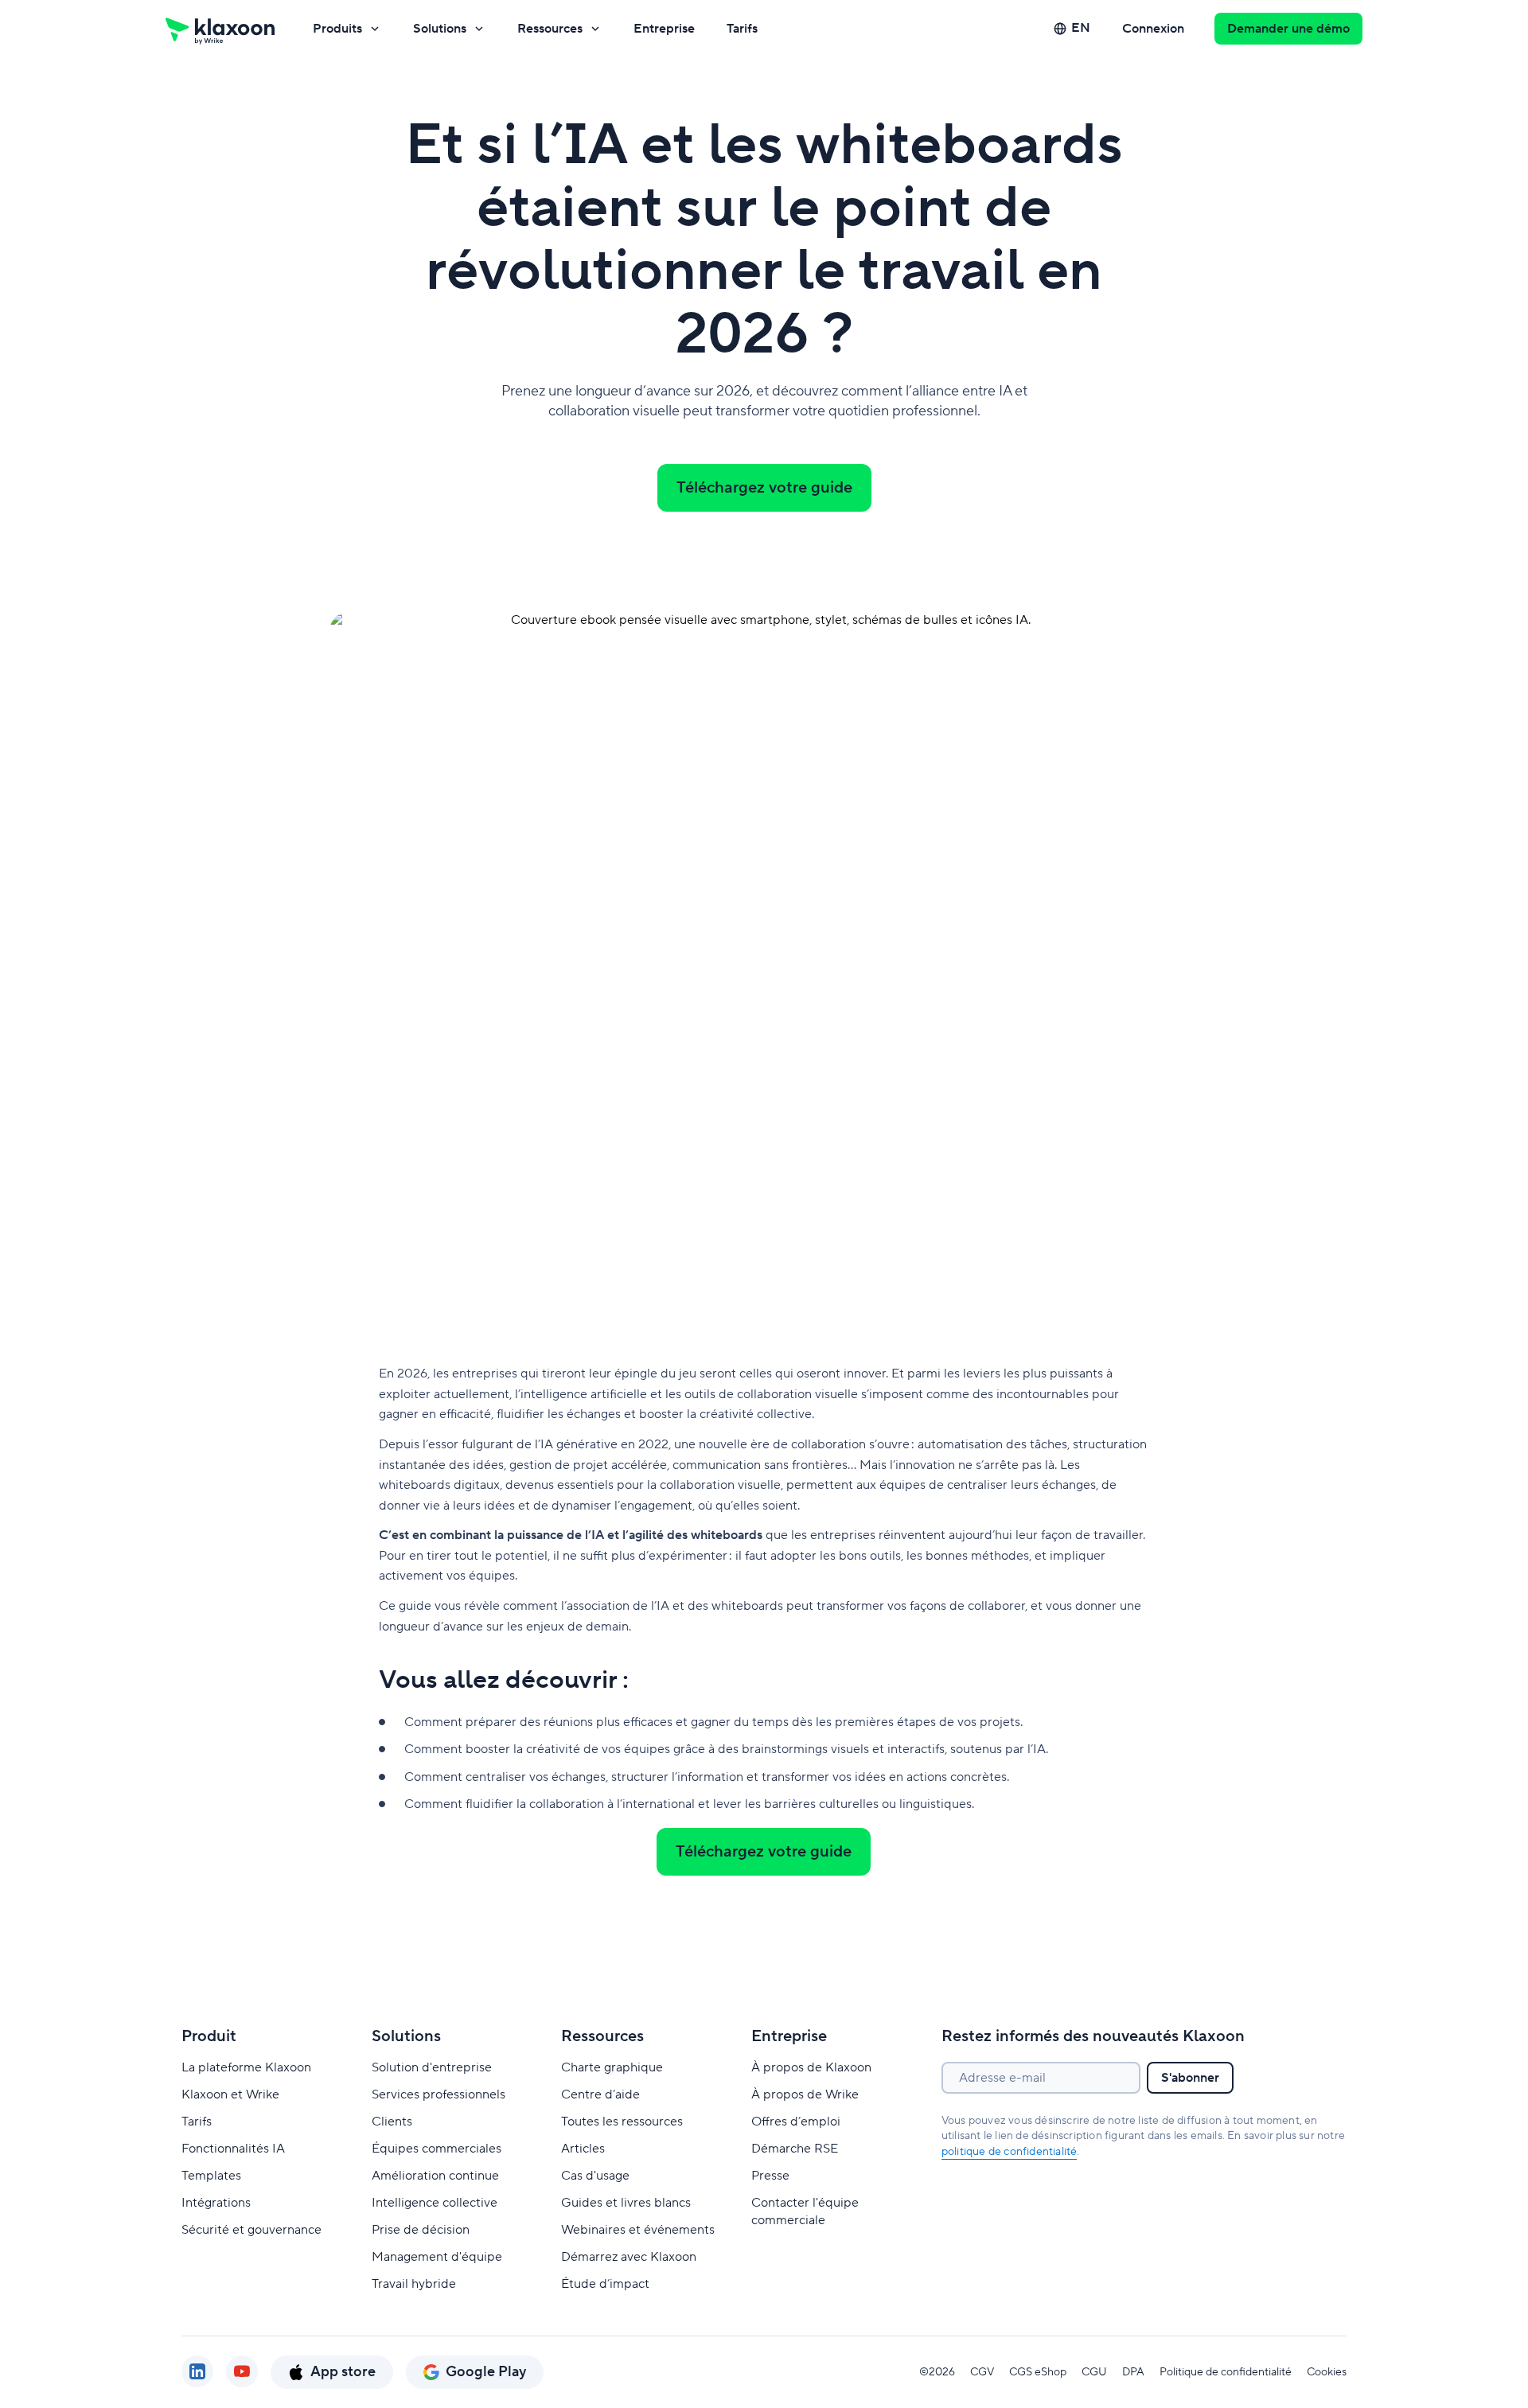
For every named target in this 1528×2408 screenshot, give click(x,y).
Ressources (550, 29)
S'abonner (1190, 2078)
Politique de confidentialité (1226, 2372)
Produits (337, 29)
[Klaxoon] (220, 29)
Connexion (1153, 29)
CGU (1094, 2372)
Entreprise (664, 29)
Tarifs (742, 29)
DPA (1133, 2372)
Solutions (440, 29)
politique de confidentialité (1010, 2152)
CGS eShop (1038, 2372)
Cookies (1327, 2372)
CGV (982, 2372)
